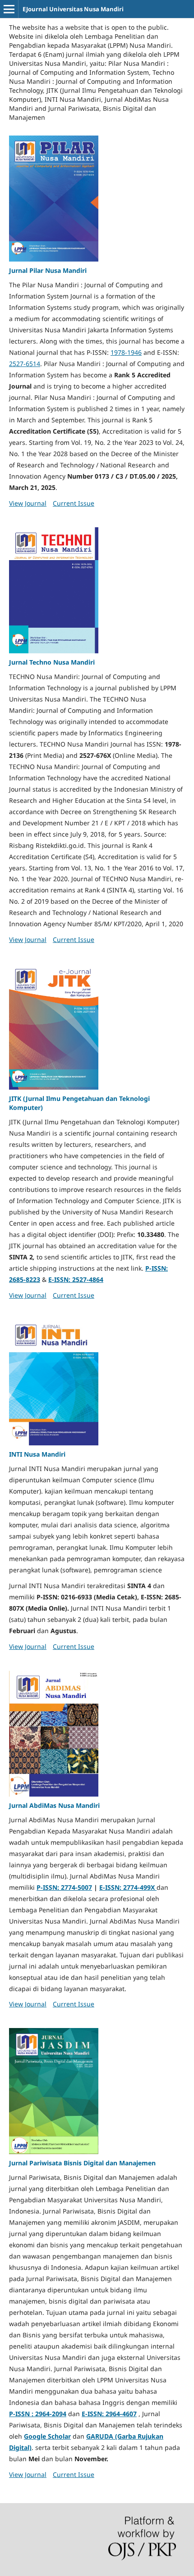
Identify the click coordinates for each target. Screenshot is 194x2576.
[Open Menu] (9, 9)
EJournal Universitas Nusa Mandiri (73, 9)
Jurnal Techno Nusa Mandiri (52, 662)
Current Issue (74, 503)
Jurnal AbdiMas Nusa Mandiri (54, 1805)
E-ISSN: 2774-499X (128, 1887)
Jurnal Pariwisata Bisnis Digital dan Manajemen (82, 2163)
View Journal (28, 503)
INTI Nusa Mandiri (37, 1454)
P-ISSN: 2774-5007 (64, 1887)
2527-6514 (25, 364)
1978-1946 (126, 352)
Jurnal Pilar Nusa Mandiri (48, 270)
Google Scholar (47, 2436)
